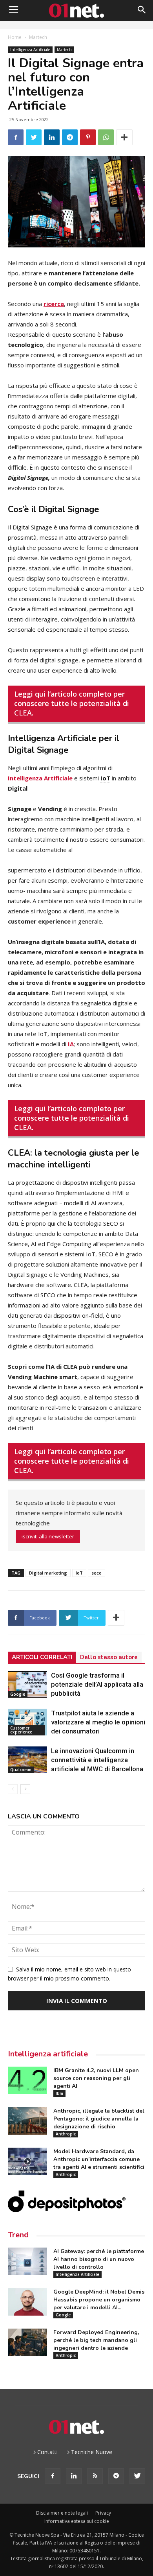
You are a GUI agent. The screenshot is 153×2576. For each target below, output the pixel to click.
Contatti (47, 2452)
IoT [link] (105, 778)
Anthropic (66, 2134)
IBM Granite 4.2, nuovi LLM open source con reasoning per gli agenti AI (96, 2078)
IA (71, 1044)
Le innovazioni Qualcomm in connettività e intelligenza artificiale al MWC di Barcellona (97, 1760)
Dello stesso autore (109, 1657)
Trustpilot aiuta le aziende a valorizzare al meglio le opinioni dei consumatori (98, 1722)
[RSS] (95, 2476)
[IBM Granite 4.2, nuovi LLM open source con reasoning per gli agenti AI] (27, 2080)
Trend (18, 2235)
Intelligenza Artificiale (30, 50)
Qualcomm (21, 1770)
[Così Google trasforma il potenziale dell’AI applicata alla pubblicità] (27, 1684)
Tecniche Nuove (92, 2452)
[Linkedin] (74, 2476)
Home (15, 37)
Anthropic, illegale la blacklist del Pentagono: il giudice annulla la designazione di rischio (99, 2119)
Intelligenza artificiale (48, 2054)
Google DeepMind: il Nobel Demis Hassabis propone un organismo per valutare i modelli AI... (99, 2300)
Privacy (103, 2513)
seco (97, 1573)
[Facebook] (53, 2476)
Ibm (59, 2093)
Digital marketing (48, 1573)
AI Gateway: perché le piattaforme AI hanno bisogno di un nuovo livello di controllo (99, 2259)
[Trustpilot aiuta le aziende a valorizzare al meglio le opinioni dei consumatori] (27, 1722)
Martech (38, 37)
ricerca (54, 304)
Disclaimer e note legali (62, 2513)
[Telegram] (116, 2476)
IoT (79, 1573)
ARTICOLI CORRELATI (42, 1657)
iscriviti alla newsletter (48, 1536)
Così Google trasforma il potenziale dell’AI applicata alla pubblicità (97, 1684)
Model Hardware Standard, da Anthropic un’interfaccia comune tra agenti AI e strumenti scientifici (99, 2159)
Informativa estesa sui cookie (77, 2521)
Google (18, 1694)
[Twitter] (137, 2476)
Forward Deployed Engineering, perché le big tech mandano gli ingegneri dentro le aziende (96, 2340)
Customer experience (21, 1730)
